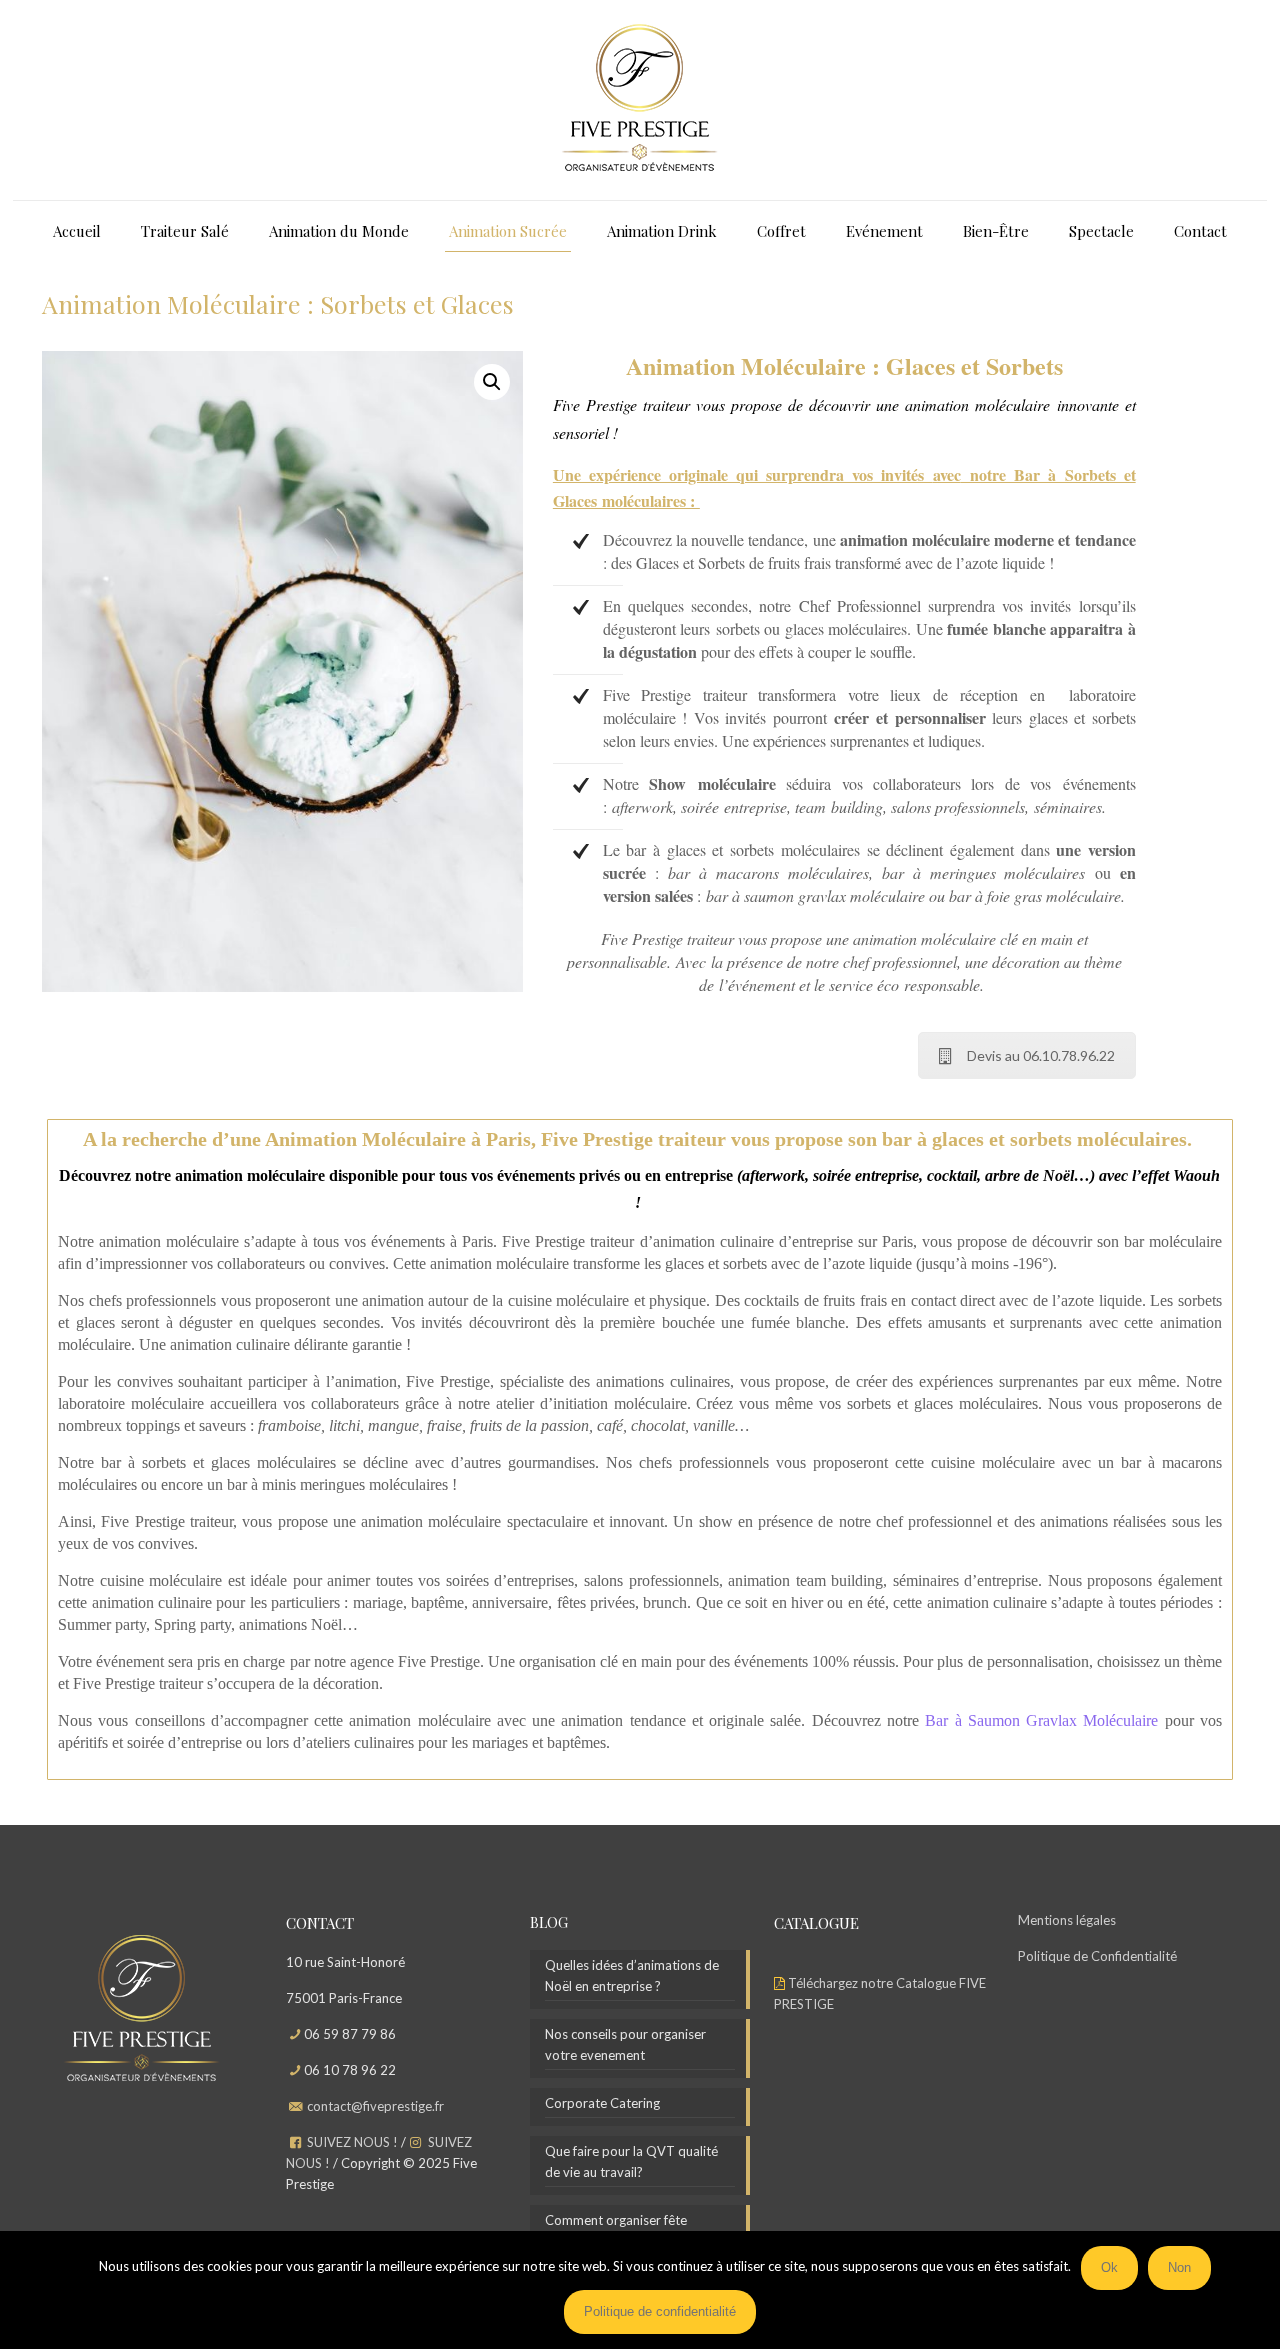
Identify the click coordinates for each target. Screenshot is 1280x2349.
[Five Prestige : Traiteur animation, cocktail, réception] (640, 100)
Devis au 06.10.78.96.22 (1041, 1055)
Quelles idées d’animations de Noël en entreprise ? (632, 1975)
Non (1179, 2267)
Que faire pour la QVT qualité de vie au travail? (631, 2161)
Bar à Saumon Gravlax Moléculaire (1041, 1720)
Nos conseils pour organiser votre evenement (625, 2044)
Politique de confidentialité (660, 2311)
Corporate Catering (602, 2103)
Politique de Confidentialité (1097, 1956)
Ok (1109, 2267)
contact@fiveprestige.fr (375, 2106)
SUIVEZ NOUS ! (352, 2142)
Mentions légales (1067, 1920)
